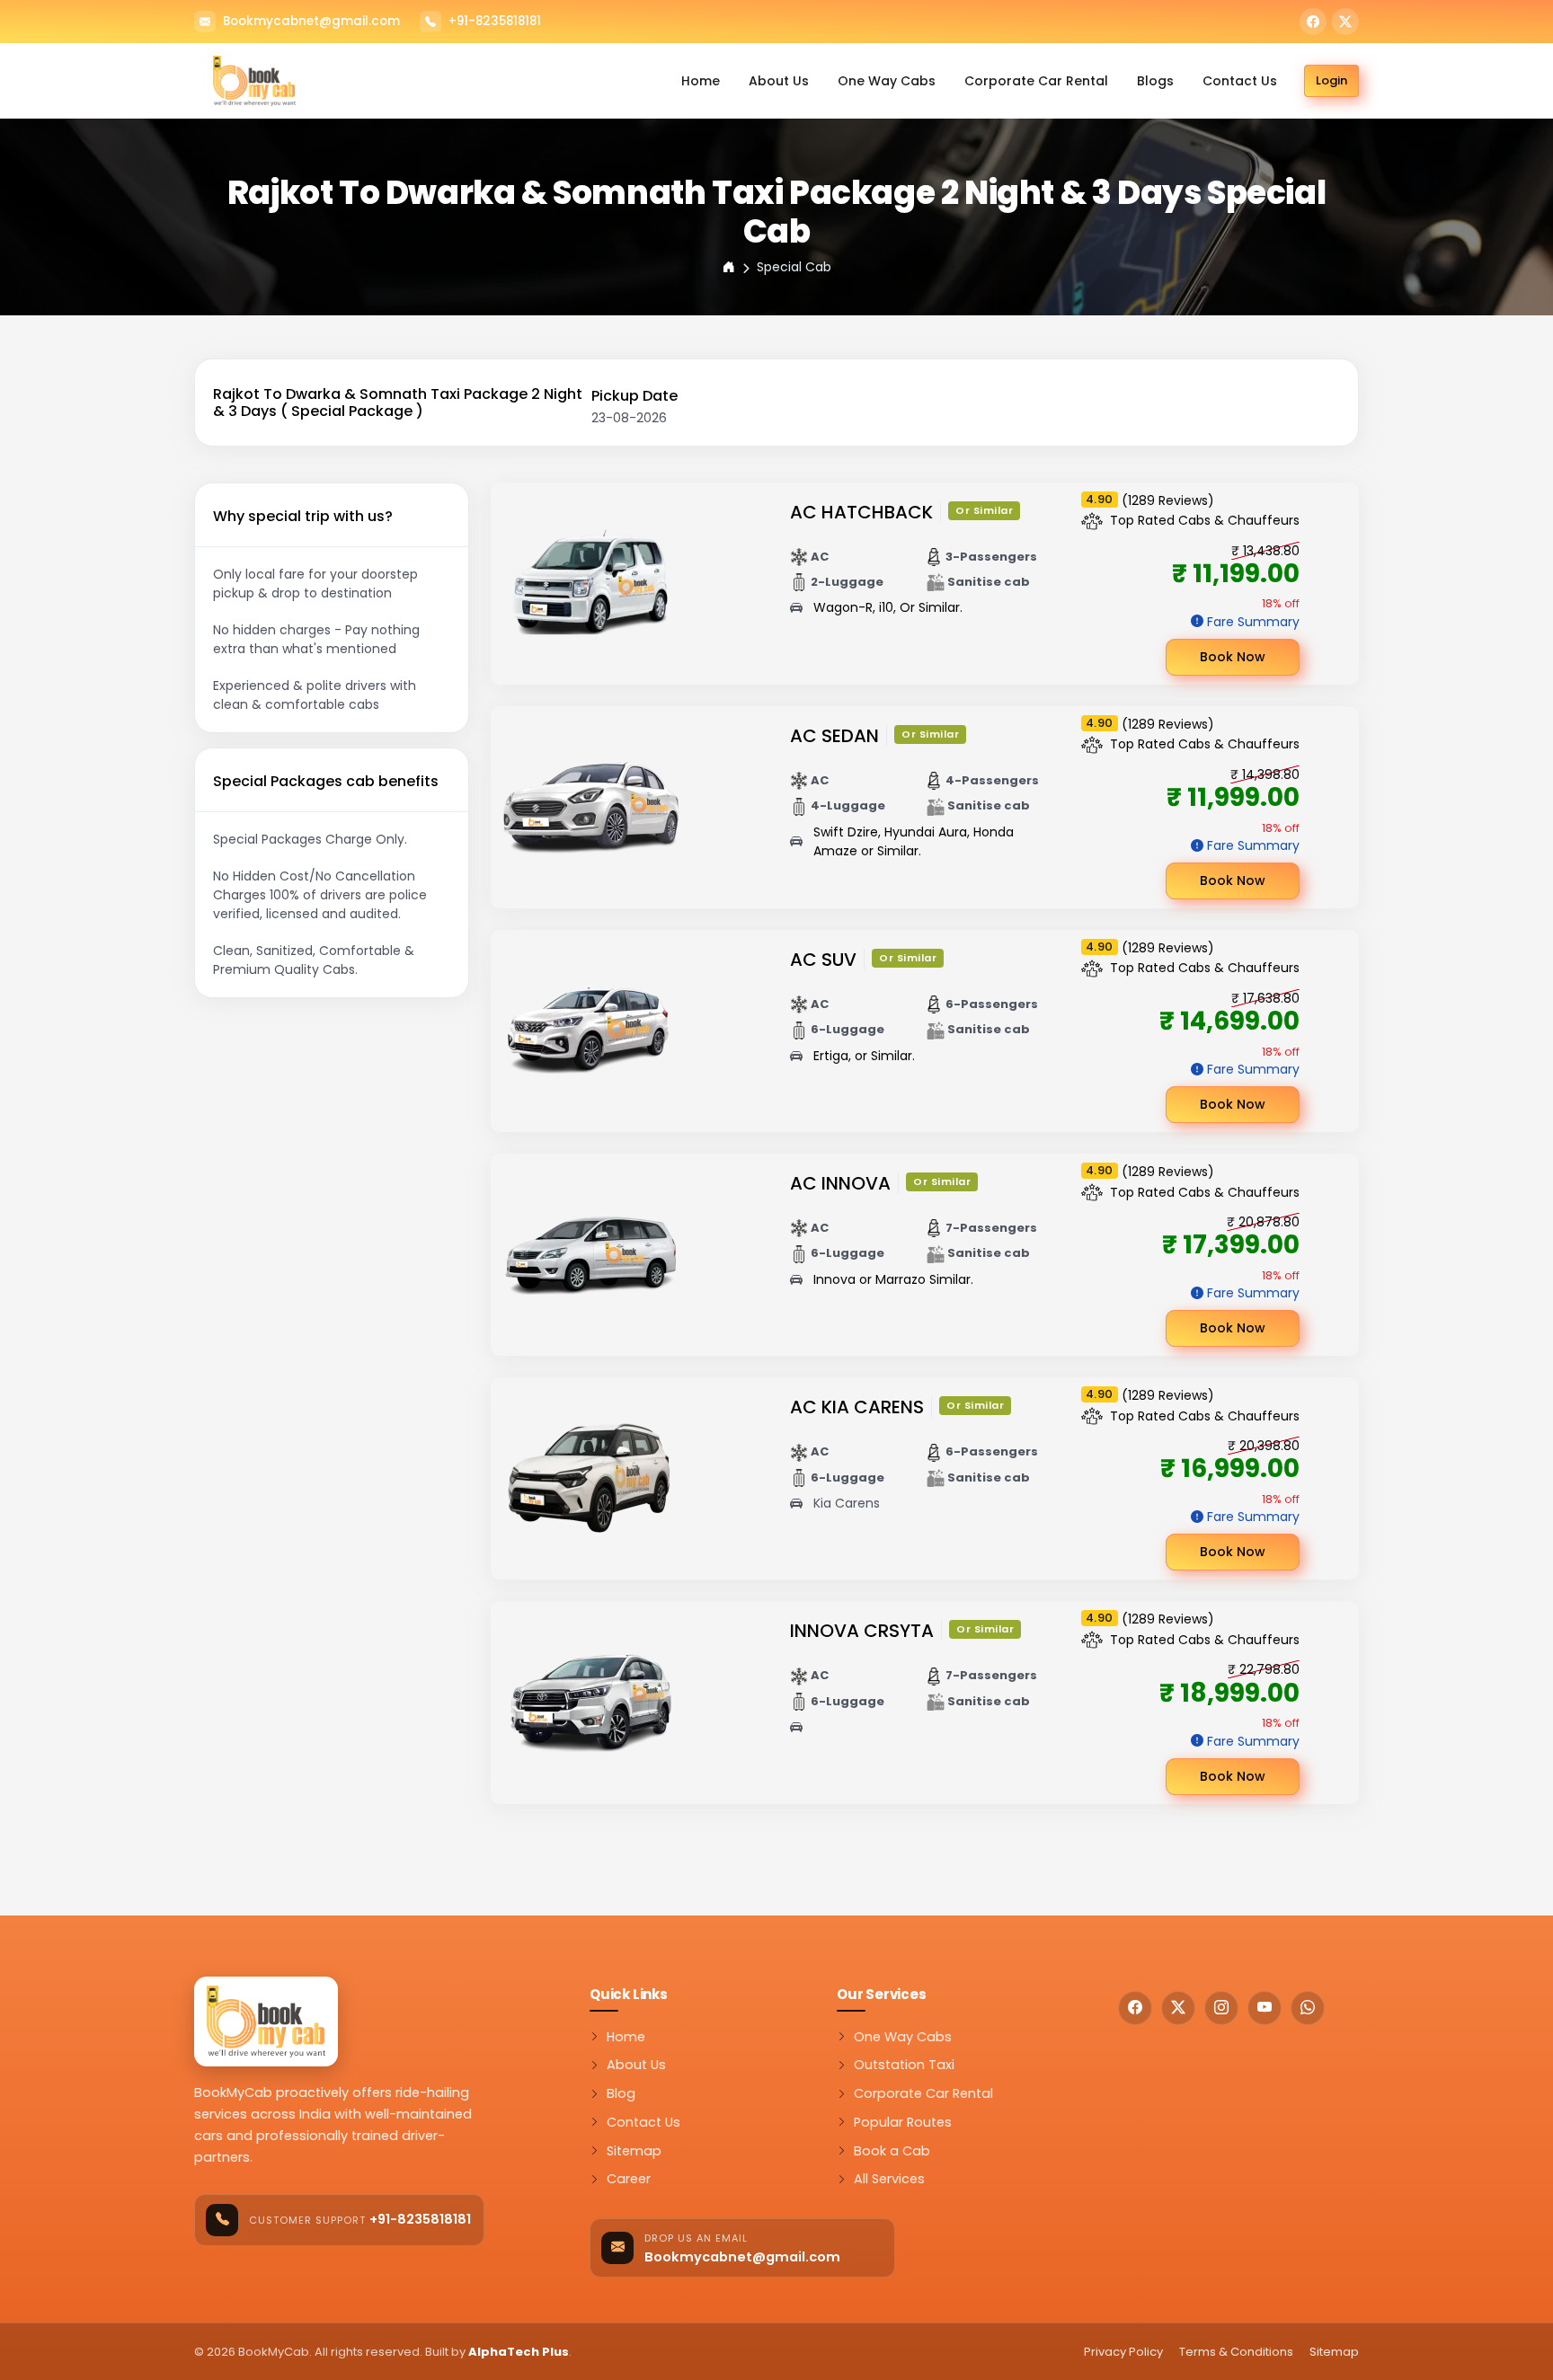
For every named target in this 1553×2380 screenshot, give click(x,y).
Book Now (1233, 657)
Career (629, 2179)
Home (701, 81)
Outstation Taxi (904, 2065)
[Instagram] (1221, 2008)
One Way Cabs (887, 81)
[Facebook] (1313, 22)
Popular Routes (903, 2122)
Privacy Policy (1123, 2352)
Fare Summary (1253, 622)
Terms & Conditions (1236, 2352)
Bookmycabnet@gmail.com (311, 22)
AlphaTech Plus (519, 2352)
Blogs (1155, 81)
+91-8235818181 (495, 22)
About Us (779, 81)
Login (1331, 80)
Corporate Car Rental (1036, 81)
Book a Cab (892, 2151)
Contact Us (1240, 81)
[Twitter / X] (1345, 22)
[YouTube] (1265, 2008)
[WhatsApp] (1308, 2008)
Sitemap (634, 2151)
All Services (889, 2179)
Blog (621, 2093)
